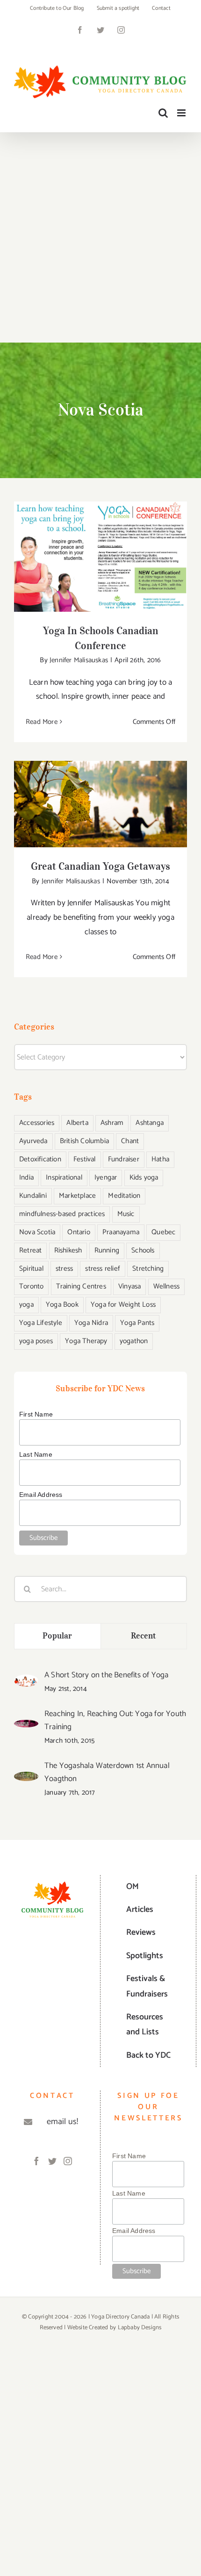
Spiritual (31, 1269)
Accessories (37, 1123)
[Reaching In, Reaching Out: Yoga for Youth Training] (26, 1727)
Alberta (77, 1123)
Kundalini (33, 1196)
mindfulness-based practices (62, 1214)
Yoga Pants (137, 1323)
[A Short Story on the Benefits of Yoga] (26, 1682)
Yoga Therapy (86, 1341)
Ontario (79, 1232)
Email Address (41, 1495)
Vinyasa (129, 1286)
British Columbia (84, 1141)
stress (64, 1269)
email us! (63, 2122)
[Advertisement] (100, 237)
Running (107, 1250)
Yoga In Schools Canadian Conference (101, 547)
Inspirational (64, 1177)
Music (126, 1214)
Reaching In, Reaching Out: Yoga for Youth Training (115, 1720)
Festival (85, 1159)
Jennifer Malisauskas (79, 660)
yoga (26, 1305)
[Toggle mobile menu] (182, 113)
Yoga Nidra (91, 1323)
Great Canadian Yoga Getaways (101, 795)
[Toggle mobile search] (163, 113)
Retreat (30, 1250)
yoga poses (36, 1341)
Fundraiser (124, 1159)
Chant (130, 1141)
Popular (57, 1636)
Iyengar (106, 1177)
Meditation (124, 1196)
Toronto (31, 1286)
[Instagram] (68, 2161)
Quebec (163, 1232)
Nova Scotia (37, 1232)
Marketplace (77, 1196)
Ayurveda (33, 1141)
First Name (36, 1414)
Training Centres (81, 1286)
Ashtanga (150, 1123)
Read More (42, 722)
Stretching (148, 1269)
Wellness (167, 1286)
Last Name (36, 1454)
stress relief (103, 1269)
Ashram (112, 1123)
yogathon (134, 1341)
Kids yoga (144, 1177)
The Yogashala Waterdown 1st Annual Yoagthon (107, 1772)
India (26, 1177)
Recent (144, 1636)
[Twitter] (52, 2161)
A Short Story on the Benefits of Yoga (106, 1675)
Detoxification (40, 1159)
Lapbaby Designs (140, 2328)
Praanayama (121, 1232)
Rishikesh (68, 1250)
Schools (143, 1250)
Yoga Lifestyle (41, 1323)
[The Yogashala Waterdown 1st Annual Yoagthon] (26, 1779)
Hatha (160, 1159)
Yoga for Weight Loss (123, 1305)
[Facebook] (36, 2161)
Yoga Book (62, 1305)
